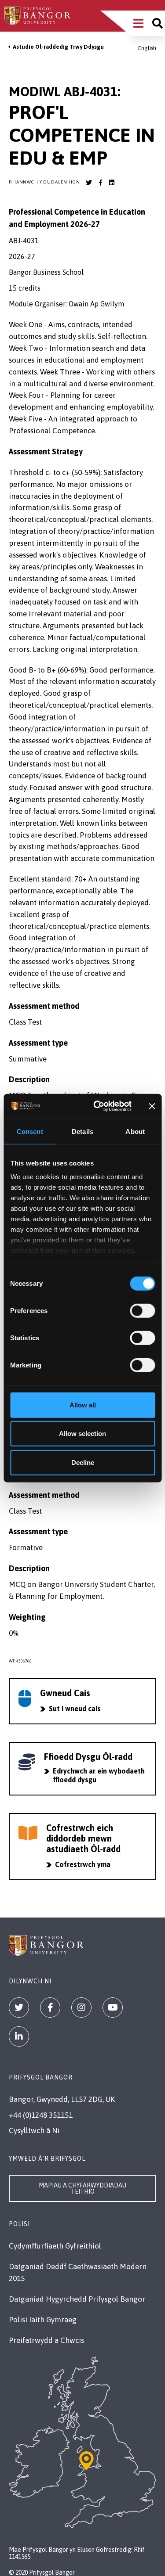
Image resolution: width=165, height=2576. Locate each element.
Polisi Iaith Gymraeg (43, 2320)
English (147, 48)
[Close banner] (152, 1106)
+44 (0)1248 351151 (41, 2115)
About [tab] (135, 1131)
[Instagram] (81, 2008)
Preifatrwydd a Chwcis (46, 2340)
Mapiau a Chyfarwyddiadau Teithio (82, 2188)
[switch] (142, 1310)
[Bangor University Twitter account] (89, 183)
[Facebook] (50, 2008)
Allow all (83, 1405)
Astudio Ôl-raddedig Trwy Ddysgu (58, 47)
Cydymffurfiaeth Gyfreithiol (55, 2246)
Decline (83, 1462)
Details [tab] (82, 1131)
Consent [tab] (30, 1131)
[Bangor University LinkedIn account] (112, 183)
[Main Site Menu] (138, 23)
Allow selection (82, 1434)
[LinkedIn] (19, 2036)
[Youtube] (113, 2008)
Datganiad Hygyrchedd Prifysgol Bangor (77, 2299)
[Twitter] (19, 2008)
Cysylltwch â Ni (34, 2130)
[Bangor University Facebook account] (100, 183)
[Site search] (158, 23)
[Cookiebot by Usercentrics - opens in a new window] (97, 1106)
